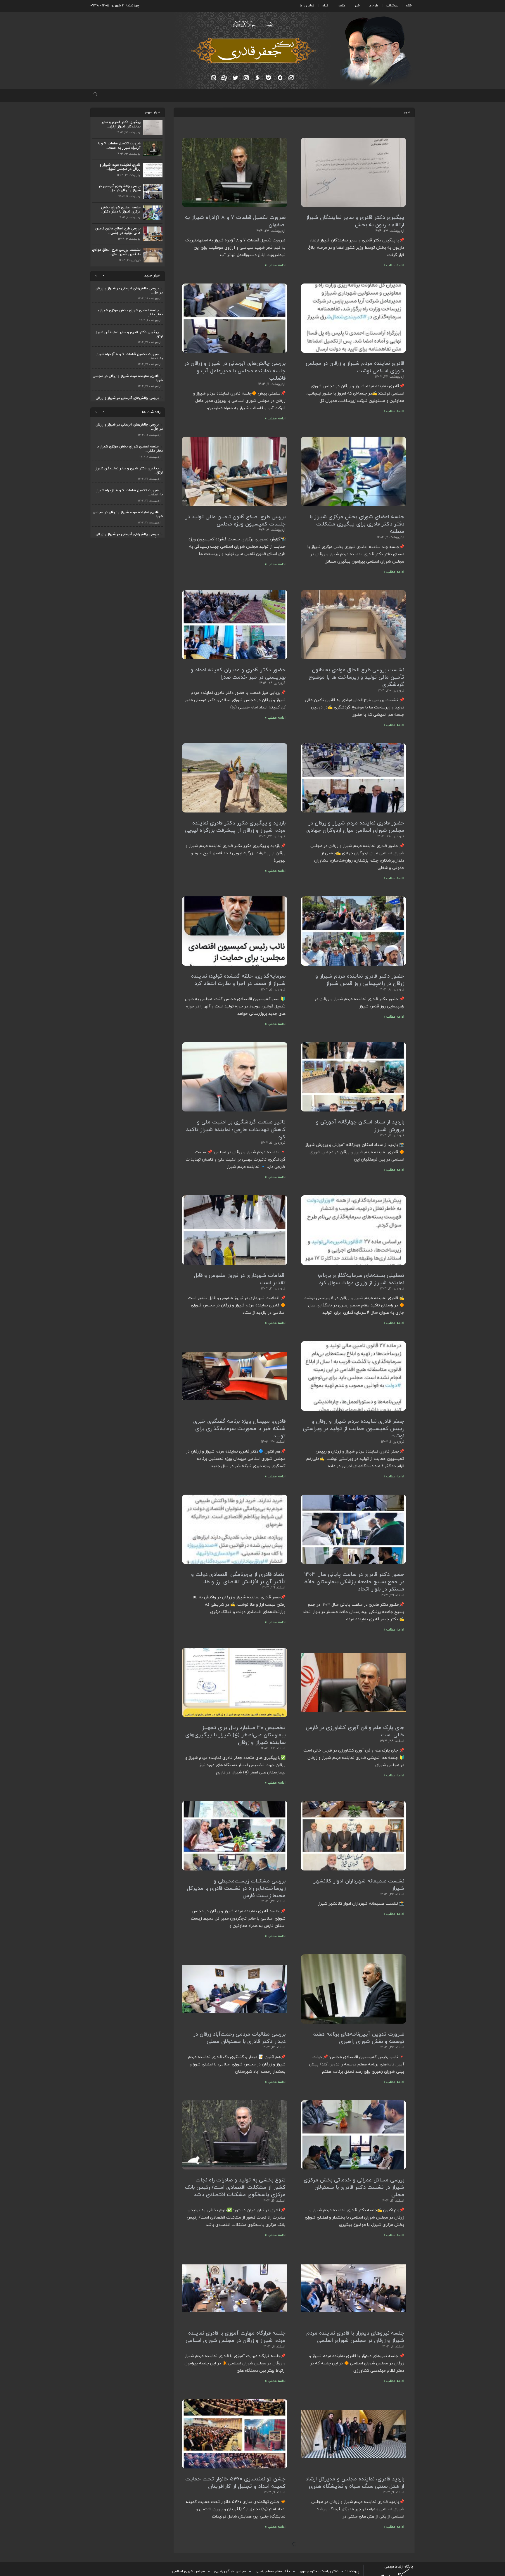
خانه (409, 6)
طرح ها (373, 6)
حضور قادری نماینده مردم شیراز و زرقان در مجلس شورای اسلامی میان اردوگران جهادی (355, 827)
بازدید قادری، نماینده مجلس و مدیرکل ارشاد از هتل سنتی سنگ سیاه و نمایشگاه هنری (355, 2483)
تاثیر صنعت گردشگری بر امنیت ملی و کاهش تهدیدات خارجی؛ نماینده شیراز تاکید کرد (236, 1130)
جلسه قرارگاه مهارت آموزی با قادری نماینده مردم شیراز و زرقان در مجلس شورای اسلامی (236, 2337)
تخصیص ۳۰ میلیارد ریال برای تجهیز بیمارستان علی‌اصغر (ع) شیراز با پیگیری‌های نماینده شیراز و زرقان (235, 1735)
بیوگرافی (392, 6)
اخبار (358, 6)
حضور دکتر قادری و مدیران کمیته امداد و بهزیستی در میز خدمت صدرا (238, 674)
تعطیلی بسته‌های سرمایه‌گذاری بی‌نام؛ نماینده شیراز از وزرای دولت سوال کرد (361, 1279)
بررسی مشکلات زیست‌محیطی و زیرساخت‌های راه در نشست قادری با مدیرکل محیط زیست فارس (236, 1888)
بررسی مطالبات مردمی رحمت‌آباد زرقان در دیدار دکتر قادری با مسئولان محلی (239, 2038)
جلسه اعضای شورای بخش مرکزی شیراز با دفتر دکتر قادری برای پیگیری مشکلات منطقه (357, 524)
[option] (128, 292)
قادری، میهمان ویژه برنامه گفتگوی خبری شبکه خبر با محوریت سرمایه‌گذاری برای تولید (239, 1429)
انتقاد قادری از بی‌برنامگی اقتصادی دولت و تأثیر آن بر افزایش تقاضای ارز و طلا (238, 1578)
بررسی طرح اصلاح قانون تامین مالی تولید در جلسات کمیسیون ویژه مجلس (235, 521)
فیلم (325, 6)
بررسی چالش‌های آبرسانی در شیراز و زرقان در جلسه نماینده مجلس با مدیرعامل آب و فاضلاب (235, 371)
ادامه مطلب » (394, 266)
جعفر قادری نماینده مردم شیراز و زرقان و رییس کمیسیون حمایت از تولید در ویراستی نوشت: (353, 1429)
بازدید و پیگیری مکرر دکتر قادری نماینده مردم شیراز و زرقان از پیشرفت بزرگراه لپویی (235, 827)
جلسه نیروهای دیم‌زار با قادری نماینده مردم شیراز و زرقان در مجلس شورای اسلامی (355, 2337)
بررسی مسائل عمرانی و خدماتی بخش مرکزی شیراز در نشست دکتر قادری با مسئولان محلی (354, 2187)
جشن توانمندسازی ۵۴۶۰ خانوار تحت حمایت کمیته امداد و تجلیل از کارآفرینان (235, 2483)
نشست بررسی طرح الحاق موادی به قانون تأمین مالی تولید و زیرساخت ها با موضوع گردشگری (356, 677)
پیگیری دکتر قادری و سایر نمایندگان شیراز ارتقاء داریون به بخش (355, 222)
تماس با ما (307, 6)
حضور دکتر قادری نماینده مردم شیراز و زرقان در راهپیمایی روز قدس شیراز (360, 980)
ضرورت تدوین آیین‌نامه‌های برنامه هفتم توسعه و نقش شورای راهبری (358, 2038)
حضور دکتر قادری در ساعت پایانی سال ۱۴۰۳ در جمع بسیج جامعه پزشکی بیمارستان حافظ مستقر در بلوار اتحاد (354, 1582)
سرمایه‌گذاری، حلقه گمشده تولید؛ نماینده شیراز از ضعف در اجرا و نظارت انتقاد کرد (238, 980)
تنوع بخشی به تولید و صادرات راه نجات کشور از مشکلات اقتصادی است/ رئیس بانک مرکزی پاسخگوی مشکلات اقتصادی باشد (235, 2187)
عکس (341, 6)
